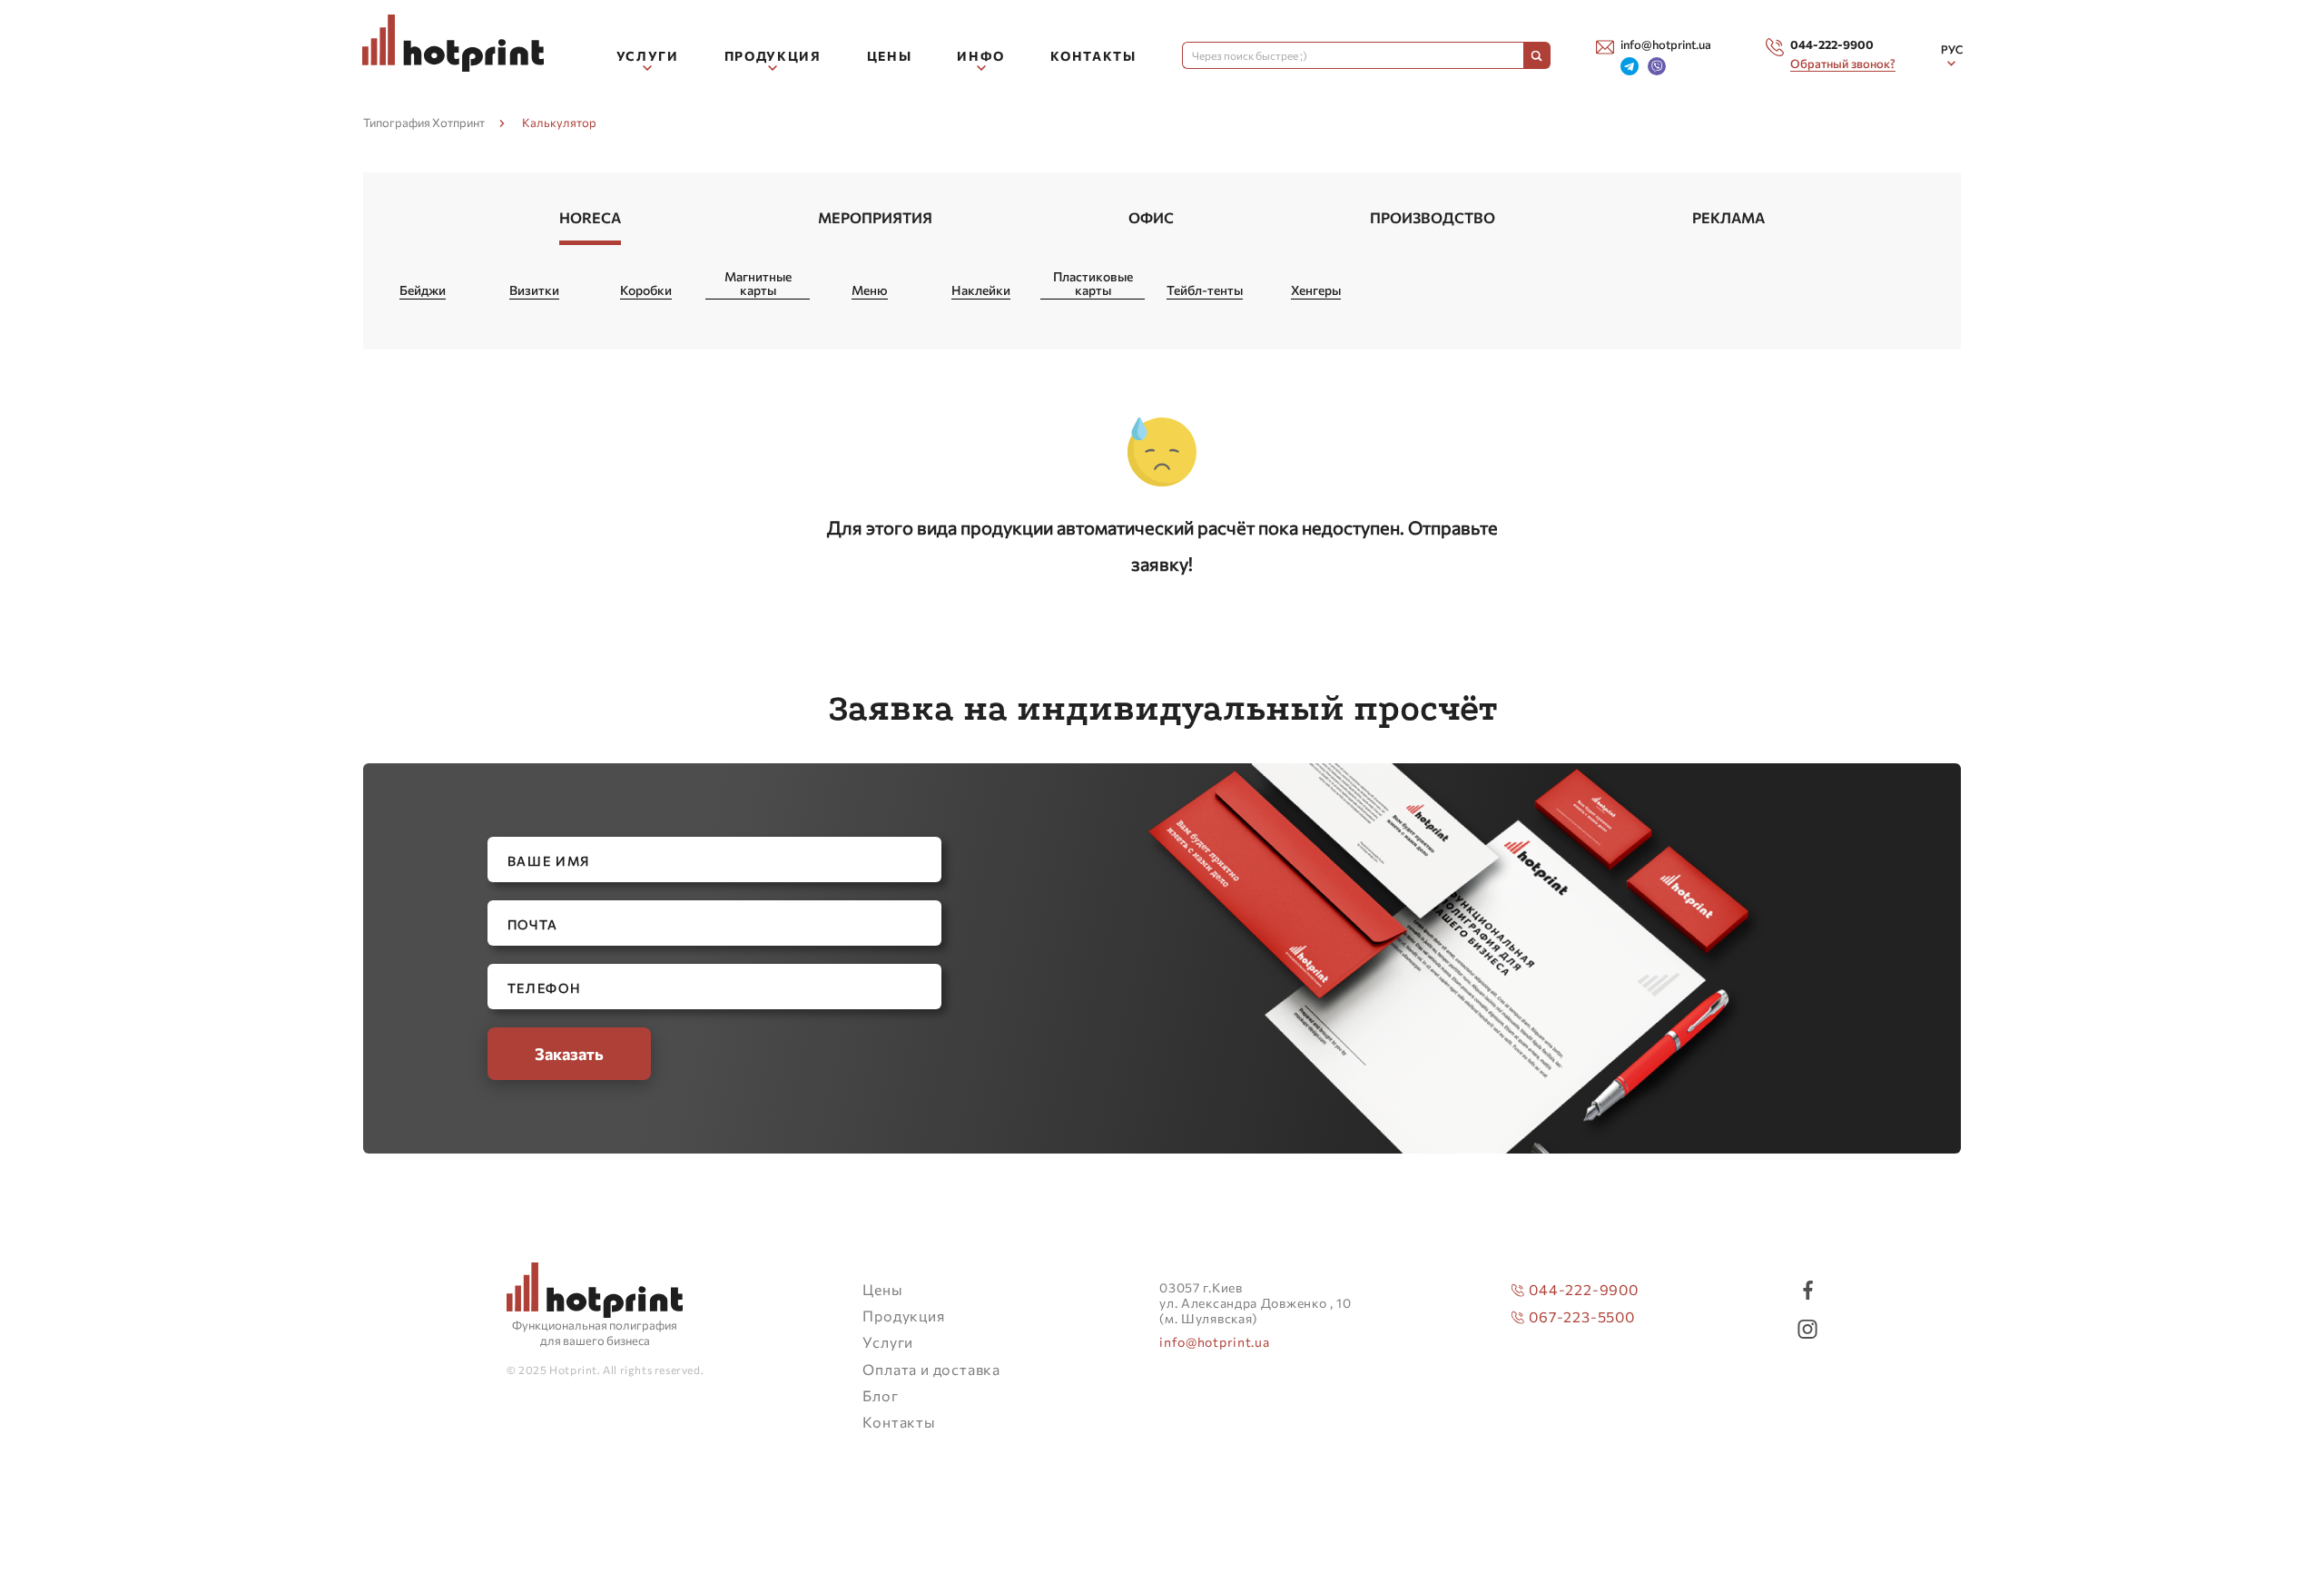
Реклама (1728, 217)
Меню (870, 290)
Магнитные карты (758, 284)
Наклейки (981, 290)
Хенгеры (1316, 290)
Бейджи (423, 290)
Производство (1433, 217)
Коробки (646, 290)
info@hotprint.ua (1214, 1342)
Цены (890, 56)
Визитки (534, 290)
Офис (1151, 217)
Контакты (1093, 56)
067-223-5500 (1582, 1316)
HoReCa (590, 217)
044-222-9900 (1584, 1289)
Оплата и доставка (931, 1369)
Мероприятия (875, 217)
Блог (880, 1395)
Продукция (903, 1316)
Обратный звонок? (1843, 64)
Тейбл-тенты (1205, 290)
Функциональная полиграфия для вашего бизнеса (595, 1333)
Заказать (569, 1054)
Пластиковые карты (1093, 284)
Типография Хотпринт (424, 123)
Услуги (888, 1342)
